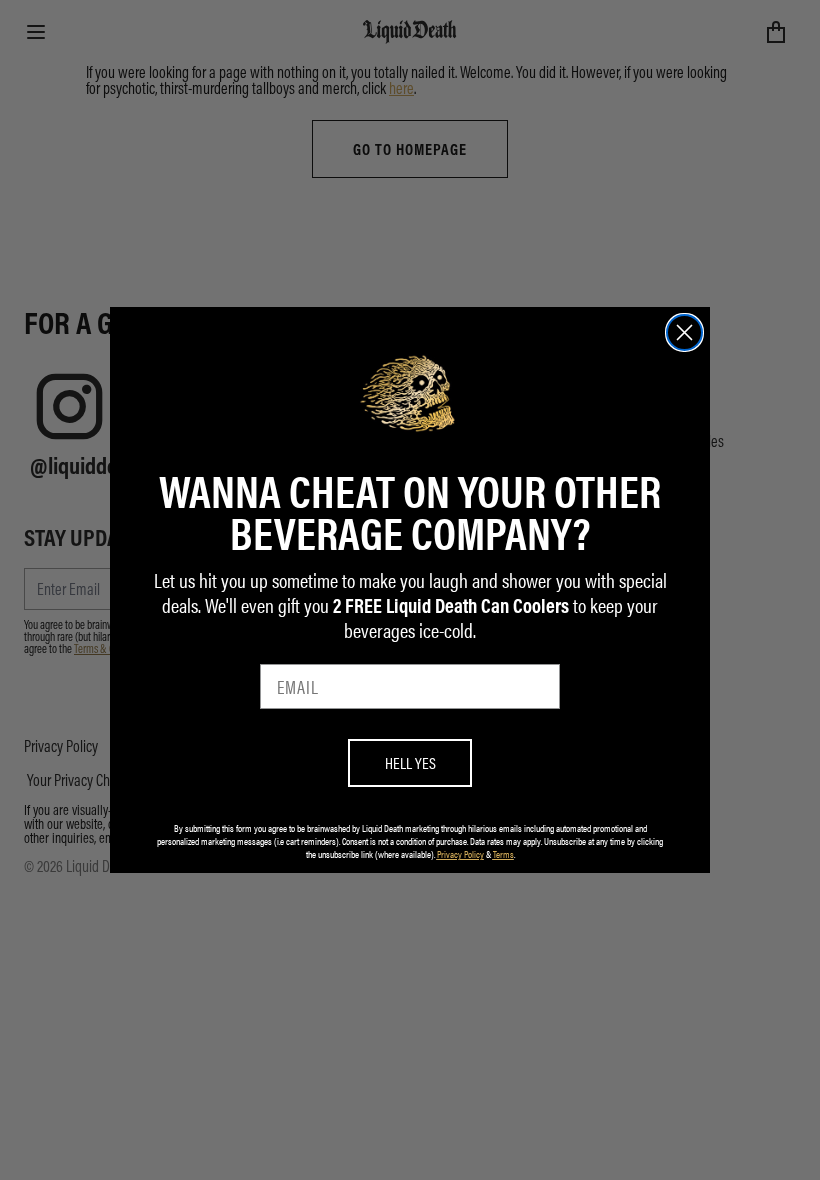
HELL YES (410, 762)
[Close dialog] (684, 332)
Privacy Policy (460, 854)
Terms (503, 854)
